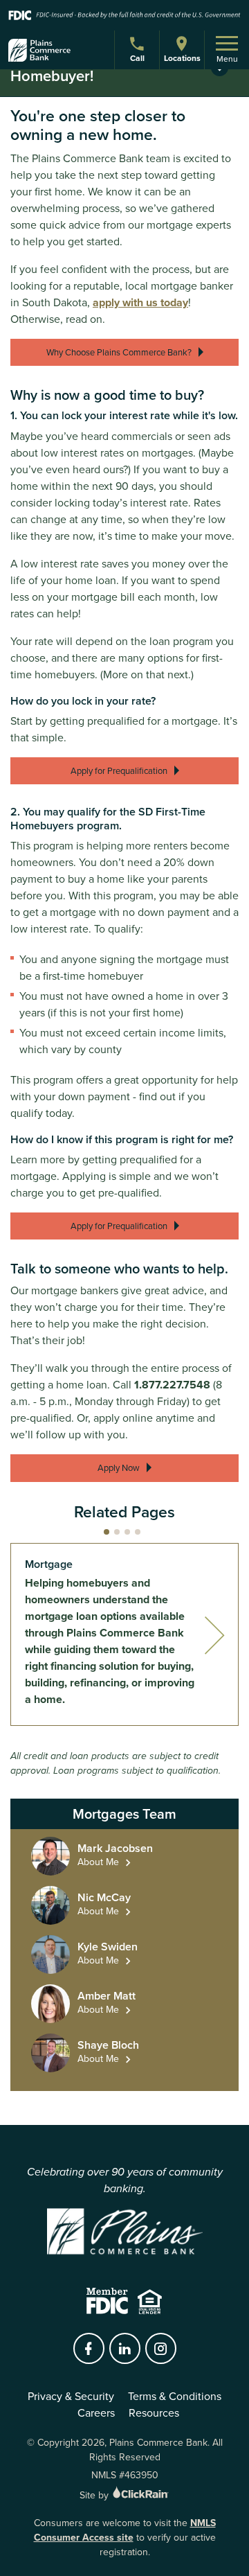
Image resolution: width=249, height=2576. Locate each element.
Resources (154, 2413)
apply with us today (140, 302)
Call (139, 60)
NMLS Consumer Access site (125, 2530)
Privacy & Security (71, 2396)
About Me (98, 1862)
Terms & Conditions (175, 2396)
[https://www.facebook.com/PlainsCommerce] (89, 2349)
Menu (227, 59)
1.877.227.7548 (172, 1385)
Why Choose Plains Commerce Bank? (119, 352)
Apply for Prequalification (119, 771)
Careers (96, 2413)
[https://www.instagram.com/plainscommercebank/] (160, 2349)
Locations (182, 58)
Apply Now (119, 1468)
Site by (95, 2495)
